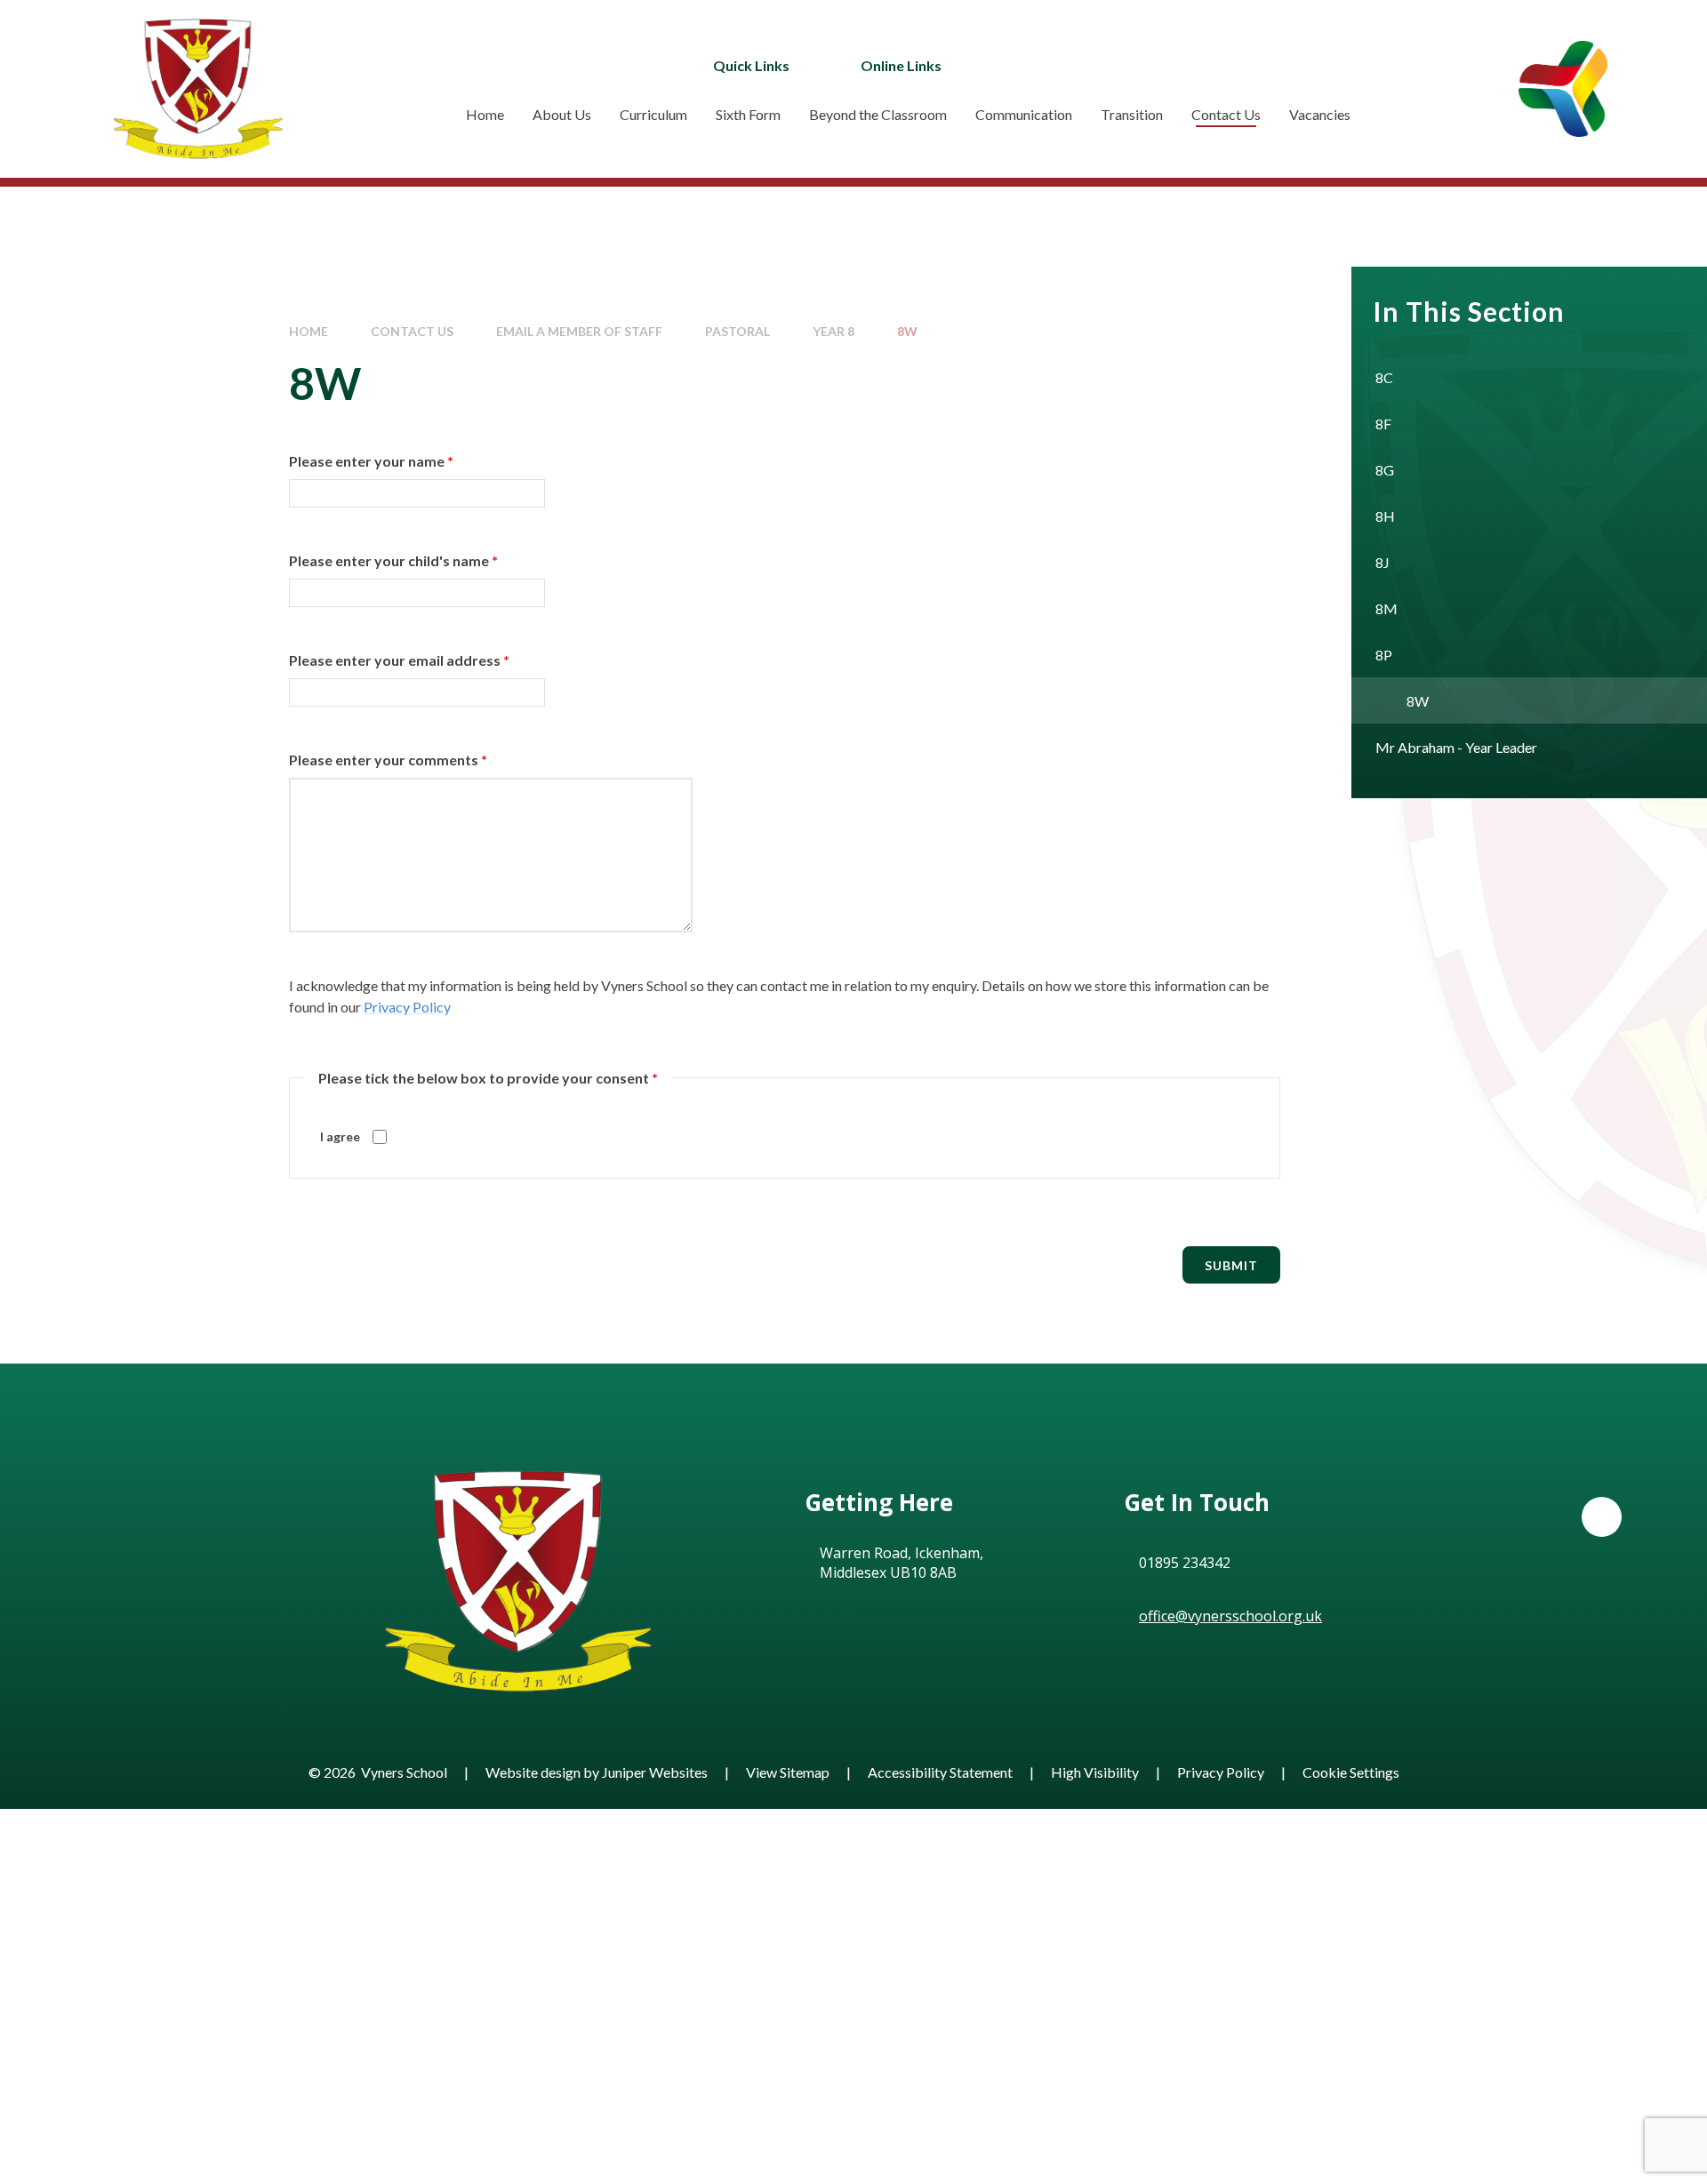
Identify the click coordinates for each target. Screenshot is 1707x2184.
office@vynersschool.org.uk (1230, 1616)
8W (907, 331)
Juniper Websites (655, 1772)
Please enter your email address (399, 660)
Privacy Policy (407, 1007)
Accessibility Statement (940, 1772)
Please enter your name (371, 461)
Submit (1231, 1265)
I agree (340, 1136)
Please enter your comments (388, 760)
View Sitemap (788, 1772)
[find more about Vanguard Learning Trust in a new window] (1563, 88)
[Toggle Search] (1126, 65)
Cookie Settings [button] (1351, 1772)
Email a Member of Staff (579, 331)
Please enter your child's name (393, 560)
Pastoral (737, 331)
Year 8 (833, 331)
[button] (1602, 1517)
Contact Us (412, 331)
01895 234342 (1185, 1563)
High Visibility (1095, 1772)
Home (309, 331)
